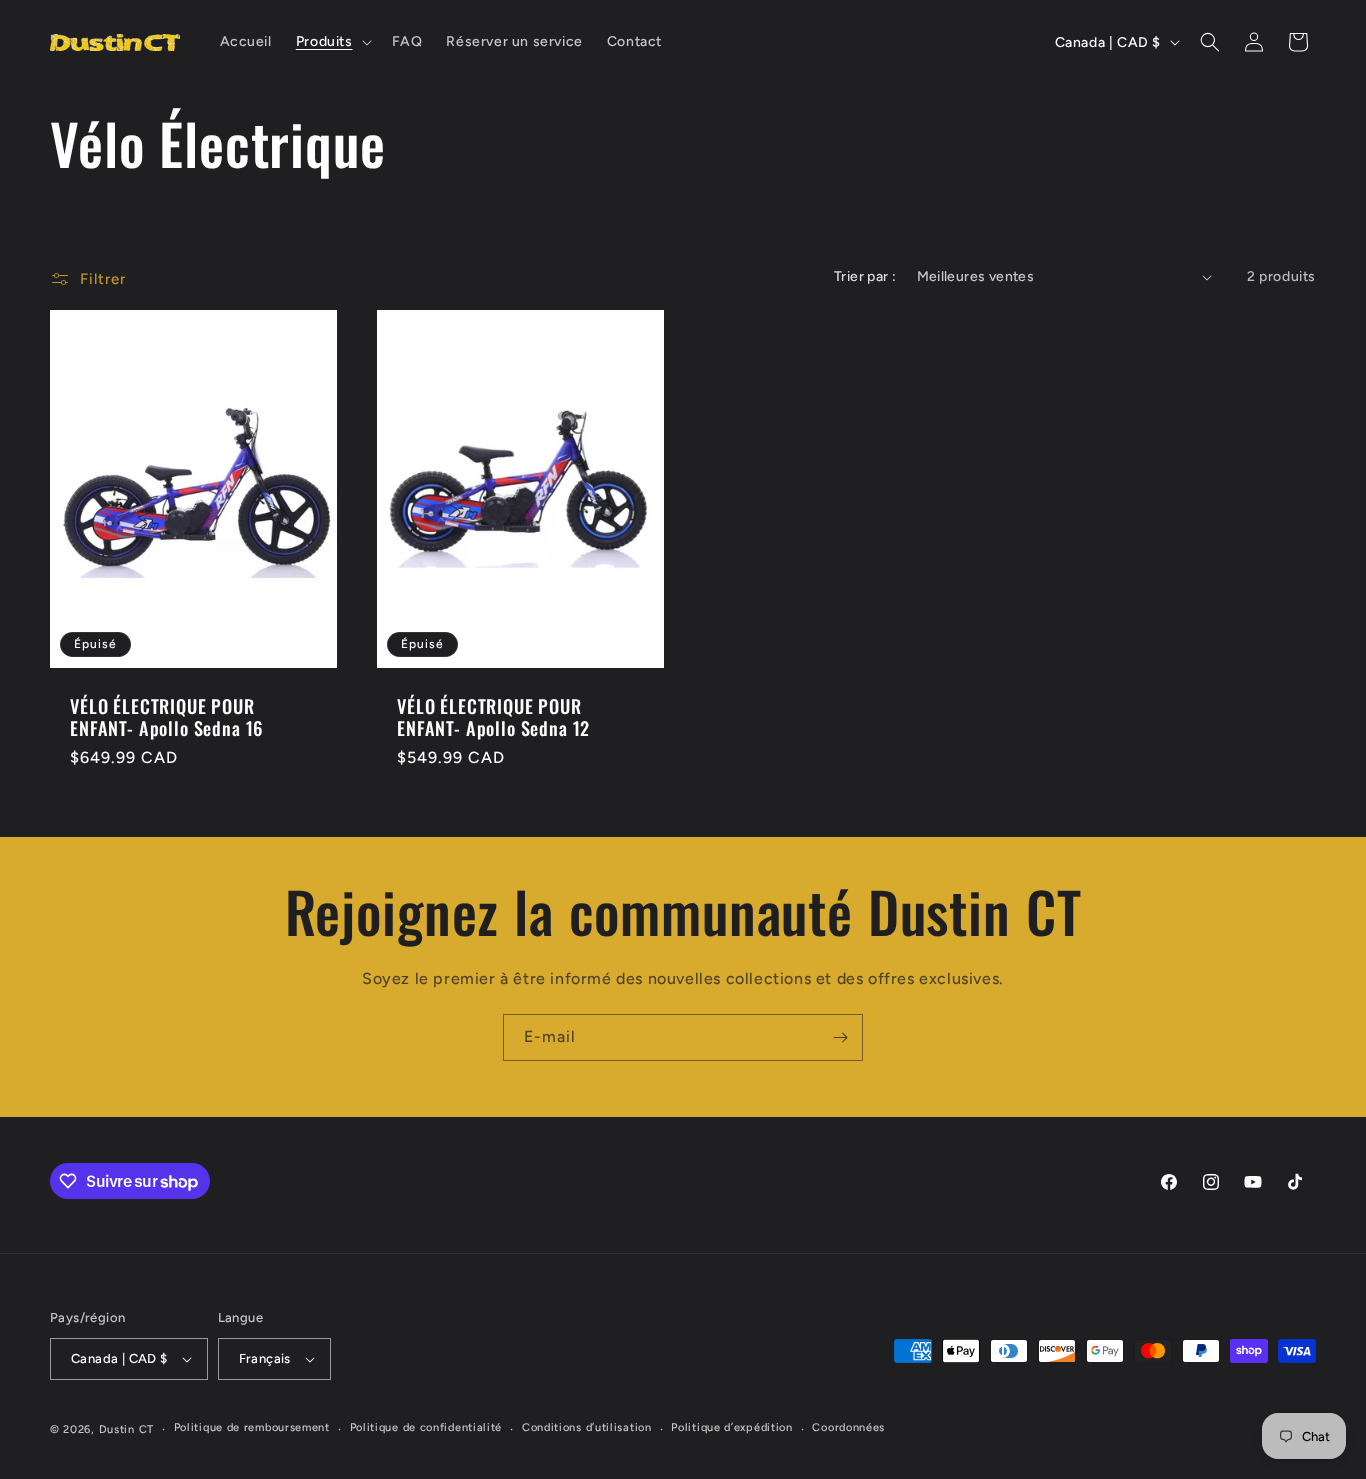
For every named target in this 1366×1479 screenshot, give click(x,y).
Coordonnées (848, 1427)
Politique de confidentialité (426, 1427)
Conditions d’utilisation (587, 1427)
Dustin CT (126, 1429)
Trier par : (865, 276)
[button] (332, 42)
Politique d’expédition (731, 1427)
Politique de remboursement (252, 1427)
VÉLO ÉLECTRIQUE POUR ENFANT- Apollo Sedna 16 (166, 717)
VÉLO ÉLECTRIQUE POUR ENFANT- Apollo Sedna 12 (493, 717)
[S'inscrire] (840, 1037)
